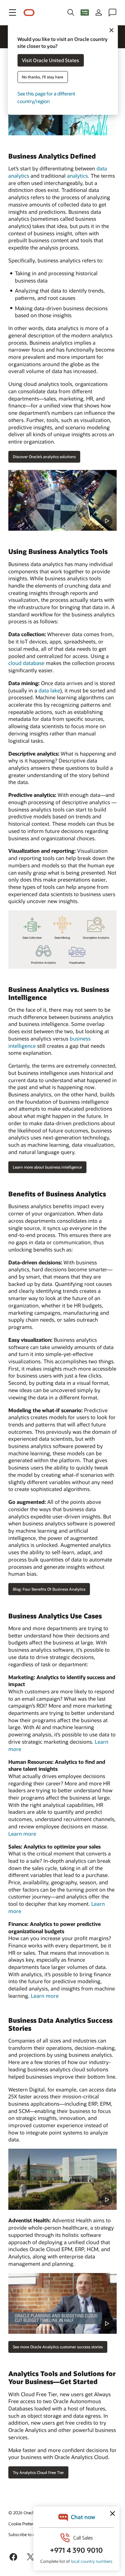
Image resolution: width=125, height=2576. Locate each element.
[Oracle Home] (29, 13)
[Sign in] (99, 12)
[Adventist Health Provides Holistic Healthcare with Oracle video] (62, 2303)
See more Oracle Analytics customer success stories (58, 2347)
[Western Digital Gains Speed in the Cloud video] (62, 2179)
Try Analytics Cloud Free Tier (38, 2472)
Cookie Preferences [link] (26, 2524)
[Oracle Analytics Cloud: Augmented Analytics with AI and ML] (62, 500)
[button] (12, 12)
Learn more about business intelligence (47, 1167)
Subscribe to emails (27, 2534)
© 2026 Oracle (22, 2512)
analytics (77, 176)
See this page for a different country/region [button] (46, 97)
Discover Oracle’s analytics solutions (44, 457)
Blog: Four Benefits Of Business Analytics (49, 1589)
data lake (49, 690)
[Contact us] (112, 12)
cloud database (26, 663)
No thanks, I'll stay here (43, 77)
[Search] (71, 12)
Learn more (22, 1834)
